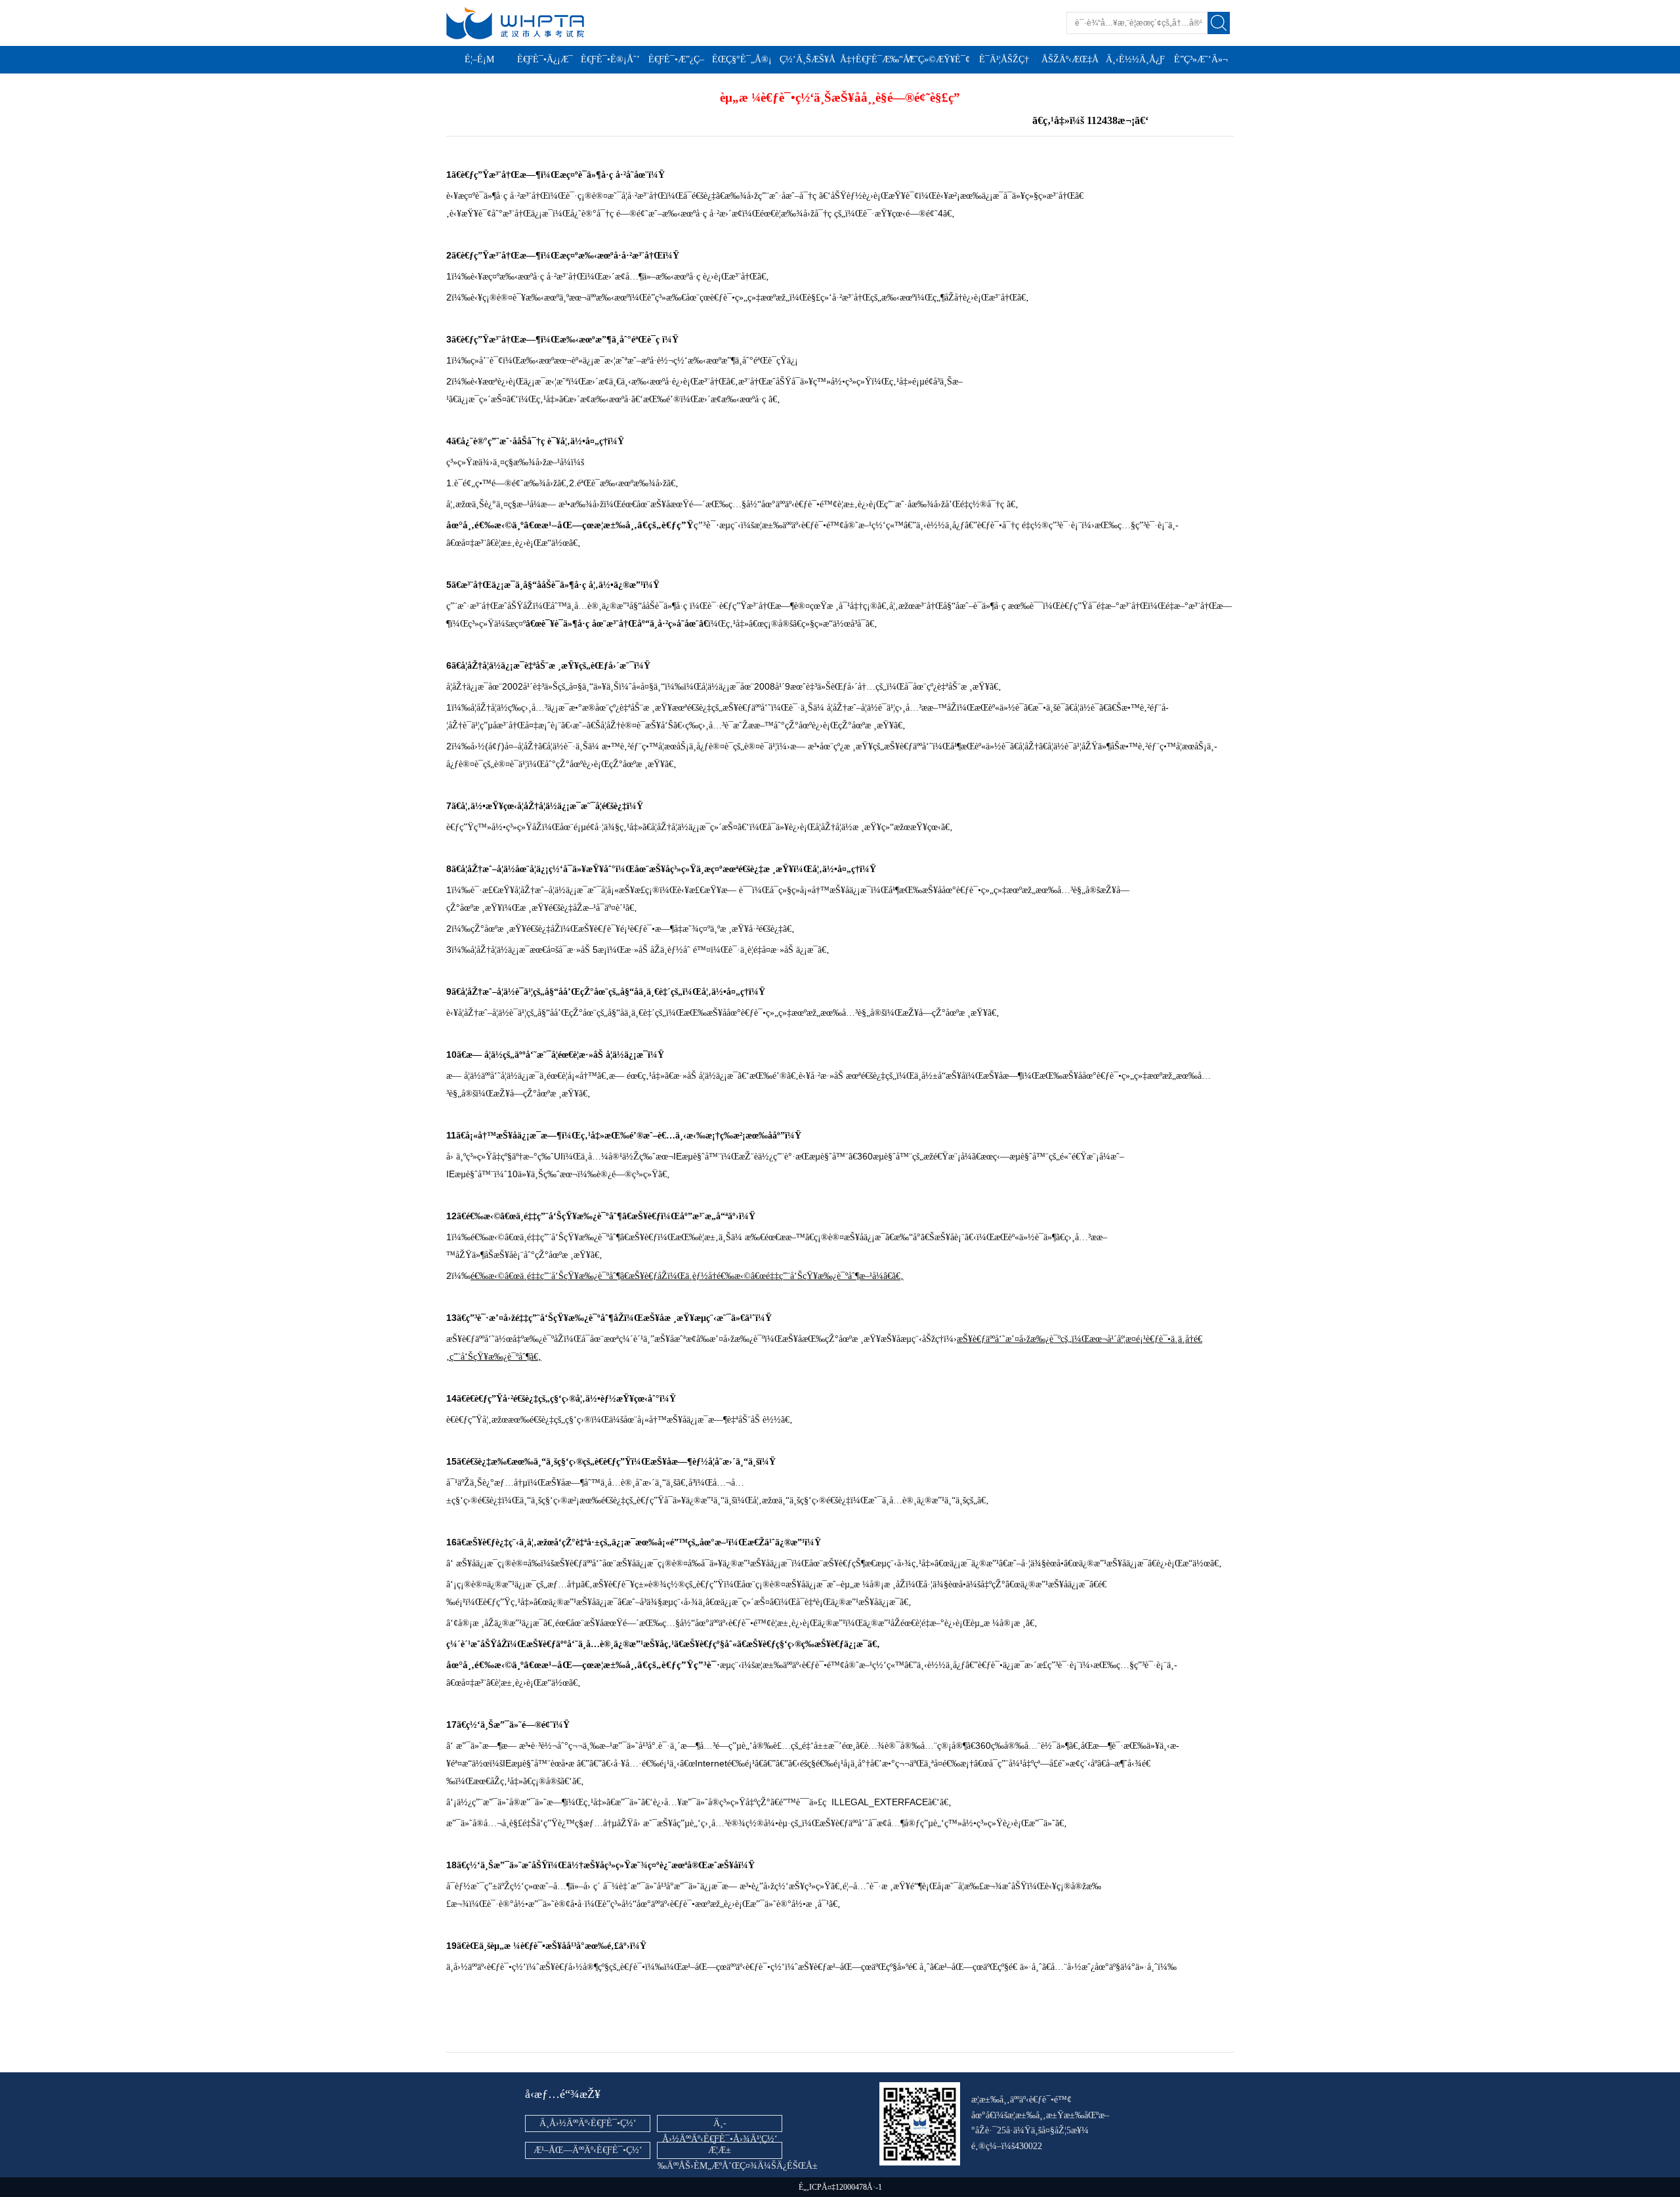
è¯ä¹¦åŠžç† (1004, 59)
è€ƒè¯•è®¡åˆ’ (610, 59)
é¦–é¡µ (479, 59)
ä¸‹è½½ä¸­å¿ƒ (1135, 59)
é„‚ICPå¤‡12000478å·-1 (840, 2187)
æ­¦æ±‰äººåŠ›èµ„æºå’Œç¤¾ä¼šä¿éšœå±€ (738, 2166)
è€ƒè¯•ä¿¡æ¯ (545, 59)
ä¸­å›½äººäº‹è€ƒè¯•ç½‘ (588, 2123)
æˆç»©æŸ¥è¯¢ (938, 59)
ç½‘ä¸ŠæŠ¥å (808, 59)
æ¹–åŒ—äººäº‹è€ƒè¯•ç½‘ (588, 2150)
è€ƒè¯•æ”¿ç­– (676, 59)
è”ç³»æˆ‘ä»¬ (1201, 59)
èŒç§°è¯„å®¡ (742, 59)
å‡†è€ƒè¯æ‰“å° (877, 59)
